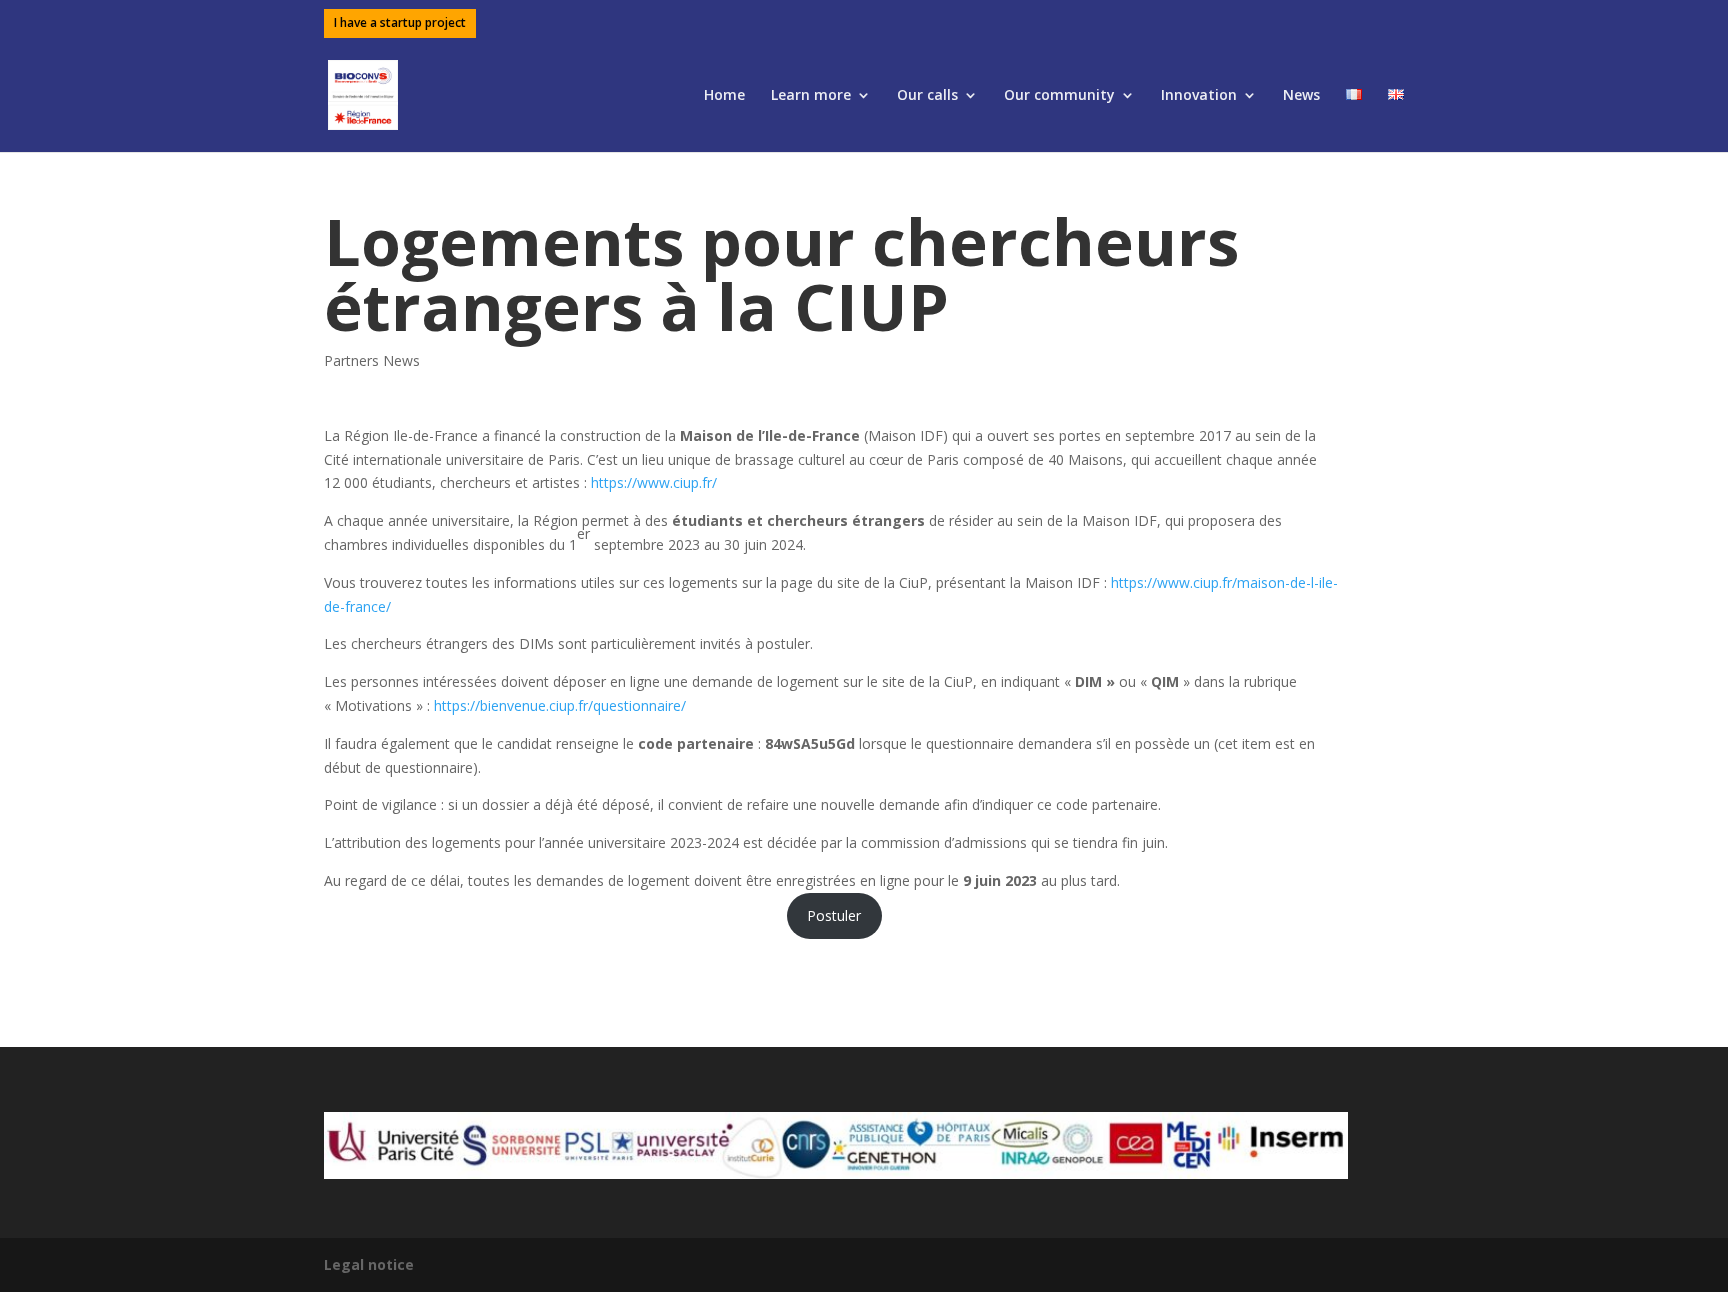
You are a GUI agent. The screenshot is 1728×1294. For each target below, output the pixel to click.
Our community (1059, 96)
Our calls (927, 96)
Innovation (1199, 96)
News (1301, 96)
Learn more (811, 96)
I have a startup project (400, 24)
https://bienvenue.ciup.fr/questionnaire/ (560, 705)
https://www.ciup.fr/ (654, 482)
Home (724, 96)
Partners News (372, 360)
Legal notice (369, 1264)
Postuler (834, 915)
